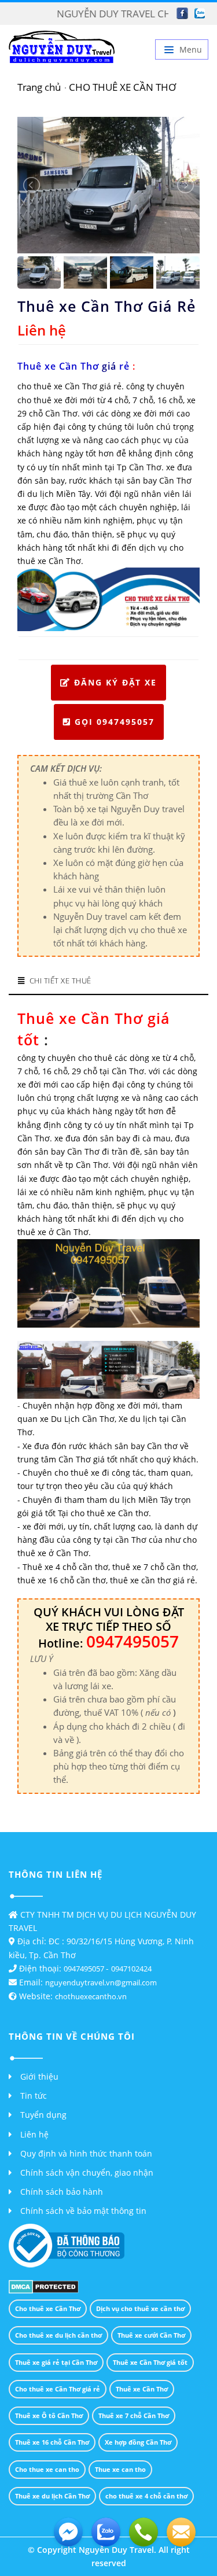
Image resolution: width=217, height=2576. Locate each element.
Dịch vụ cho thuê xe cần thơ (140, 2308)
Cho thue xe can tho (47, 2469)
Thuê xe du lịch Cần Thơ (52, 2496)
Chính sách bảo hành (62, 2192)
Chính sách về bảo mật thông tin (83, 2211)
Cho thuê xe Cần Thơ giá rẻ (58, 2389)
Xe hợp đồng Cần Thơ (138, 2442)
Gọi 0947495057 (115, 722)
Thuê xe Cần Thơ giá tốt (150, 2362)
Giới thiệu (39, 2076)
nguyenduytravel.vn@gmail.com (101, 1982)
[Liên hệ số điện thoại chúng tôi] (144, 2532)
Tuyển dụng (43, 2115)
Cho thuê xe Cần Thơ (48, 2308)
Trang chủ (39, 87)
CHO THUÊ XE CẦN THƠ (122, 87)
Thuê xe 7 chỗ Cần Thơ (134, 2415)
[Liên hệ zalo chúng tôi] (106, 2532)
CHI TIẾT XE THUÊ (60, 981)
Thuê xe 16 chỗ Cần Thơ (52, 2442)
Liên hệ (34, 2134)
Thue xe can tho (120, 2469)
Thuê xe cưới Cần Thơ (151, 2335)
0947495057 (85, 1969)
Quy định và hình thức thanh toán (86, 2153)
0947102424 (131, 1969)
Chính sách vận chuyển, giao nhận (87, 2173)
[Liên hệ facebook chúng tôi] (68, 2532)
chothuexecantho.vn (91, 1996)
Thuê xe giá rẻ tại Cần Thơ (56, 2362)
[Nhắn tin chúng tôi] (181, 2532)
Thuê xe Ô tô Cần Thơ (49, 2415)
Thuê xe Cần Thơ (142, 2389)
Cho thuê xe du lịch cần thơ (58, 2335)
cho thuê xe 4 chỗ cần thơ (146, 2496)
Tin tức (34, 2096)
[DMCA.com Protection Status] (44, 2286)
